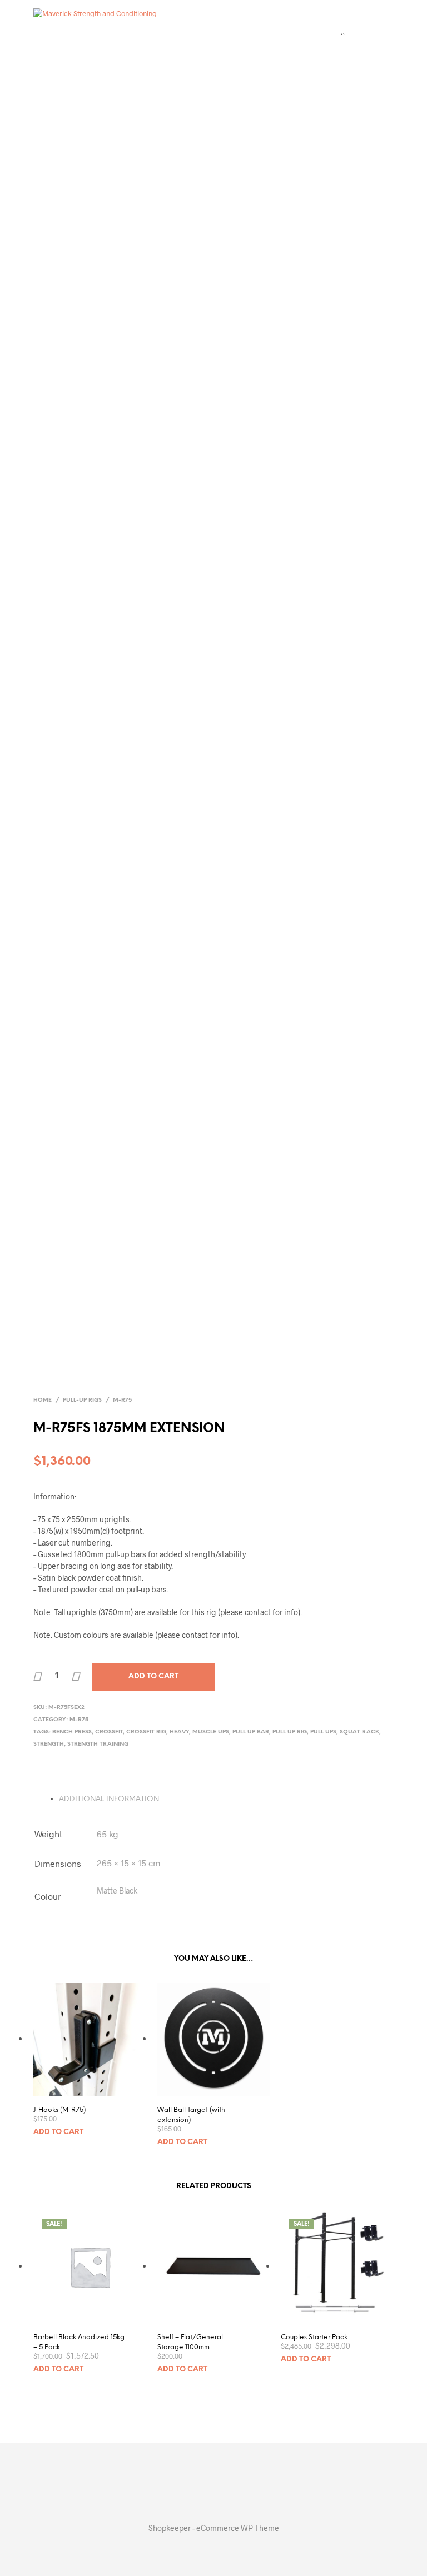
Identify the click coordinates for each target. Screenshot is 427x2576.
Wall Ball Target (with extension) (191, 2115)
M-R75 (122, 1400)
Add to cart (58, 2132)
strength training (98, 1744)
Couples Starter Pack (314, 2337)
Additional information (109, 1799)
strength (49, 1744)
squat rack (359, 1732)
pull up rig (290, 1732)
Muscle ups (211, 1732)
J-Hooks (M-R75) (59, 2110)
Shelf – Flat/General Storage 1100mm (190, 2342)
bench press (72, 1732)
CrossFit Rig (146, 1732)
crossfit (109, 1732)
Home (43, 1400)
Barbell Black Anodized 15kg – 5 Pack (79, 2342)
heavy (179, 1732)
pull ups (323, 1732)
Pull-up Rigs (82, 1400)
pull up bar (251, 1732)
